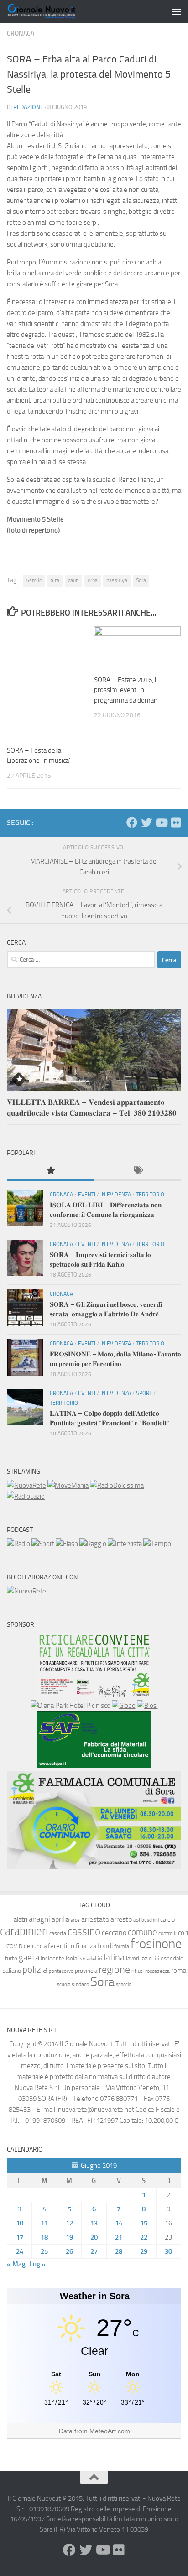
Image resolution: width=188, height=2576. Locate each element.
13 (94, 2223)
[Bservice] (94, 1867)
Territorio (150, 1195)
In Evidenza (116, 1195)
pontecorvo (61, 1971)
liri (156, 1958)
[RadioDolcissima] (117, 1485)
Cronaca (21, 34)
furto (11, 1958)
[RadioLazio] (26, 1496)
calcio (167, 1920)
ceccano (114, 1932)
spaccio (124, 1984)
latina (114, 1957)
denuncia (35, 1946)
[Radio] (18, 1544)
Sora (141, 580)
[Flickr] (176, 822)
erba (93, 580)
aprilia (60, 1919)
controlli (167, 1933)
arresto (121, 1919)
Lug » (38, 2264)
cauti (73, 580)
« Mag (16, 2264)
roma (179, 1971)
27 (94, 2251)
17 (20, 2237)
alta (55, 580)
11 (44, 2223)
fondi (105, 1946)
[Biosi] (147, 1706)
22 (144, 2237)
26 (69, 2251)
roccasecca (157, 1971)
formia (122, 1946)
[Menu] (177, 11)
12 (69, 2223)
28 (119, 2251)
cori (183, 1933)
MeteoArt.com (110, 2431)
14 (119, 2223)
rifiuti (138, 1971)
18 (44, 2237)
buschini (150, 1920)
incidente (52, 1958)
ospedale (172, 1958)
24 (20, 2251)
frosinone (156, 1944)
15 (144, 2223)
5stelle (34, 580)
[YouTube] (161, 822)
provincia (86, 1971)
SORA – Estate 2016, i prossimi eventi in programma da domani (126, 690)
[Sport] (43, 1544)
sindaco (80, 1984)
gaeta (29, 1958)
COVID (14, 1946)
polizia (35, 1970)
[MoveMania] (68, 1485)
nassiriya (117, 580)
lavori (133, 1958)
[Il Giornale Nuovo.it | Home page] (54, 11)
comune (142, 1932)
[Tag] (138, 1171)
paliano (12, 1971)
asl (137, 1920)
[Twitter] (146, 822)
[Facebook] (132, 822)
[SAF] (94, 1766)
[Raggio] (93, 1544)
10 (20, 2223)
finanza (86, 1946)
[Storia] (125, 1544)
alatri (21, 1919)
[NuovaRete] (26, 1485)
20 (94, 2237)
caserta (58, 1933)
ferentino (61, 1946)
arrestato (95, 1919)
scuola (64, 1984)
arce (75, 1920)
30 (168, 2251)
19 (69, 2237)
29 (144, 2251)
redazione (28, 107)
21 (119, 2237)
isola (71, 1958)
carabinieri (24, 1931)
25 (44, 2251)
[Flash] (67, 1544)
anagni (39, 1919)
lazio (146, 1958)
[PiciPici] (94, 1695)
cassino (84, 1931)
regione (114, 1969)
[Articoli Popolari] (50, 1171)
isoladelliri (90, 1959)
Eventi (87, 1195)
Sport (144, 1393)
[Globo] (124, 1706)
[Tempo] (157, 1544)
